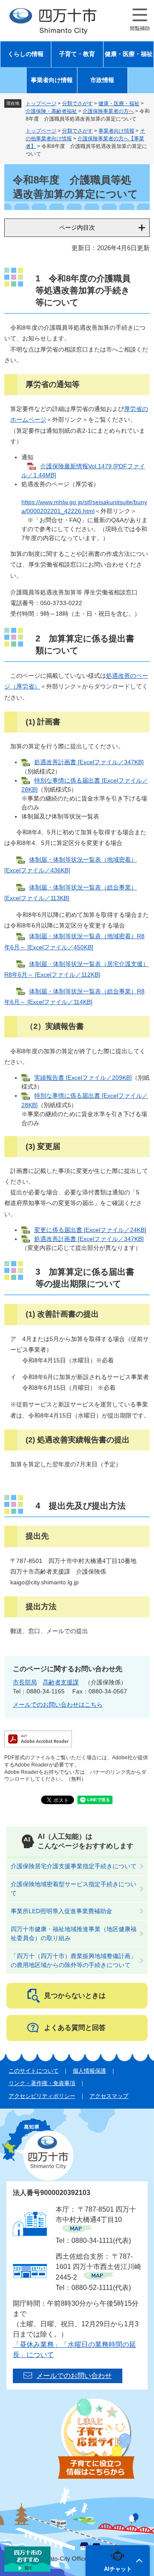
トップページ (41, 103)
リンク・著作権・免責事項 (42, 2083)
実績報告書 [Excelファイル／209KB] (83, 1078)
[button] (118, 2561)
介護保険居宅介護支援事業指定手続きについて (74, 1866)
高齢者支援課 (61, 1682)
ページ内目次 (77, 227)
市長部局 (25, 1682)
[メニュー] (140, 20)
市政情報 (102, 80)
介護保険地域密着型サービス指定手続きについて (74, 1889)
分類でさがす (77, 103)
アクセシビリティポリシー (42, 2096)
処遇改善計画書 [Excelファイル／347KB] (89, 762)
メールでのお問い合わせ (74, 2376)
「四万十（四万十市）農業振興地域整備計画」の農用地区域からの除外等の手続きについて (74, 1960)
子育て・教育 (77, 54)
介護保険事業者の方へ (108, 111)
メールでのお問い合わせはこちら (58, 1705)
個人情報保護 (89, 2071)
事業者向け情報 (52, 80)
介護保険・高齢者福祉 (51, 111)
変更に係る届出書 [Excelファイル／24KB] (90, 1230)
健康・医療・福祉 (129, 54)
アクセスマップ (109, 2096)
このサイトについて (34, 2071)
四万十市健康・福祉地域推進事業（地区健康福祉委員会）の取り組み (74, 1933)
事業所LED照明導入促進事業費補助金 (61, 1911)
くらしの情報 (26, 54)
